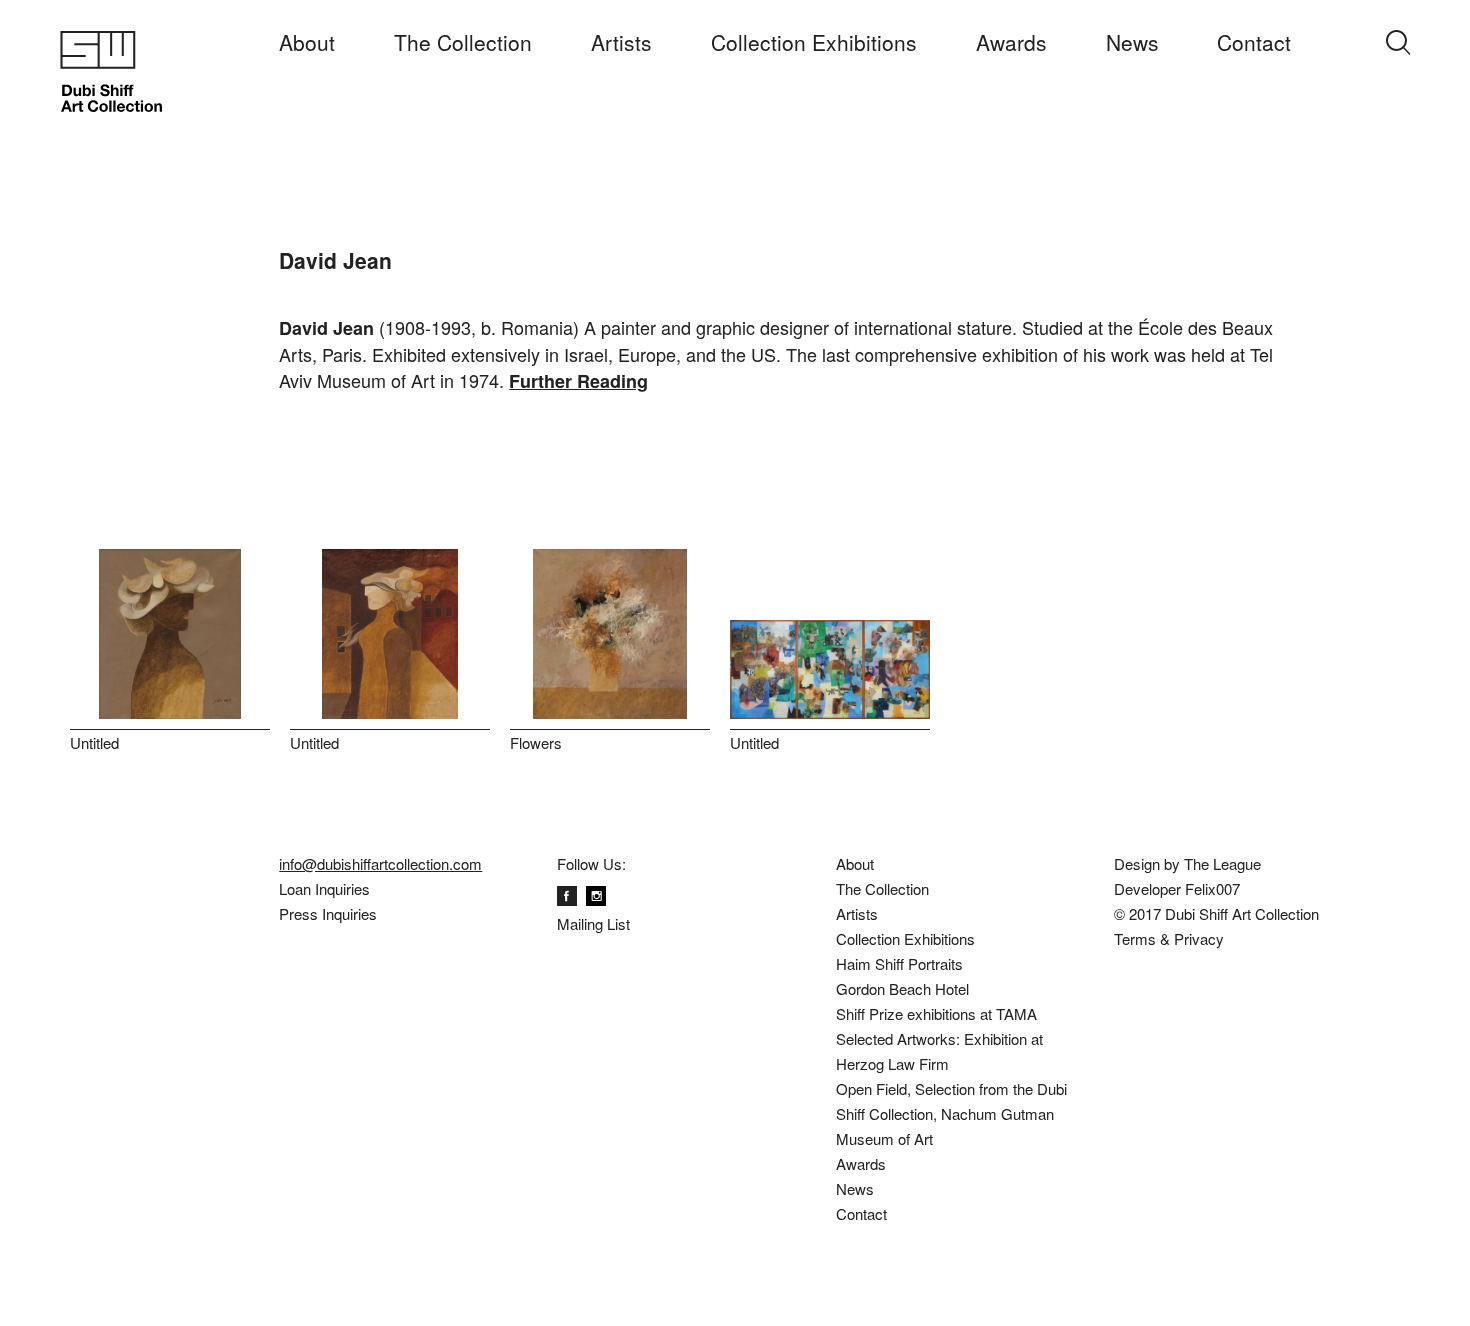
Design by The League (1187, 863)
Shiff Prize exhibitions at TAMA (936, 1013)
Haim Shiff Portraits (899, 963)
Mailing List (593, 923)
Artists (621, 42)
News (1132, 42)
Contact (1254, 42)
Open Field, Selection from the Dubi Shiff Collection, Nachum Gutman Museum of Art (951, 1113)
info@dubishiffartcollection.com (380, 863)
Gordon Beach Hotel (902, 988)
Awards (1011, 42)
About (307, 42)
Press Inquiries (328, 913)
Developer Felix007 (1177, 888)
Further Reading (578, 381)
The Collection (463, 42)
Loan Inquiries (324, 888)
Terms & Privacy (1169, 938)
